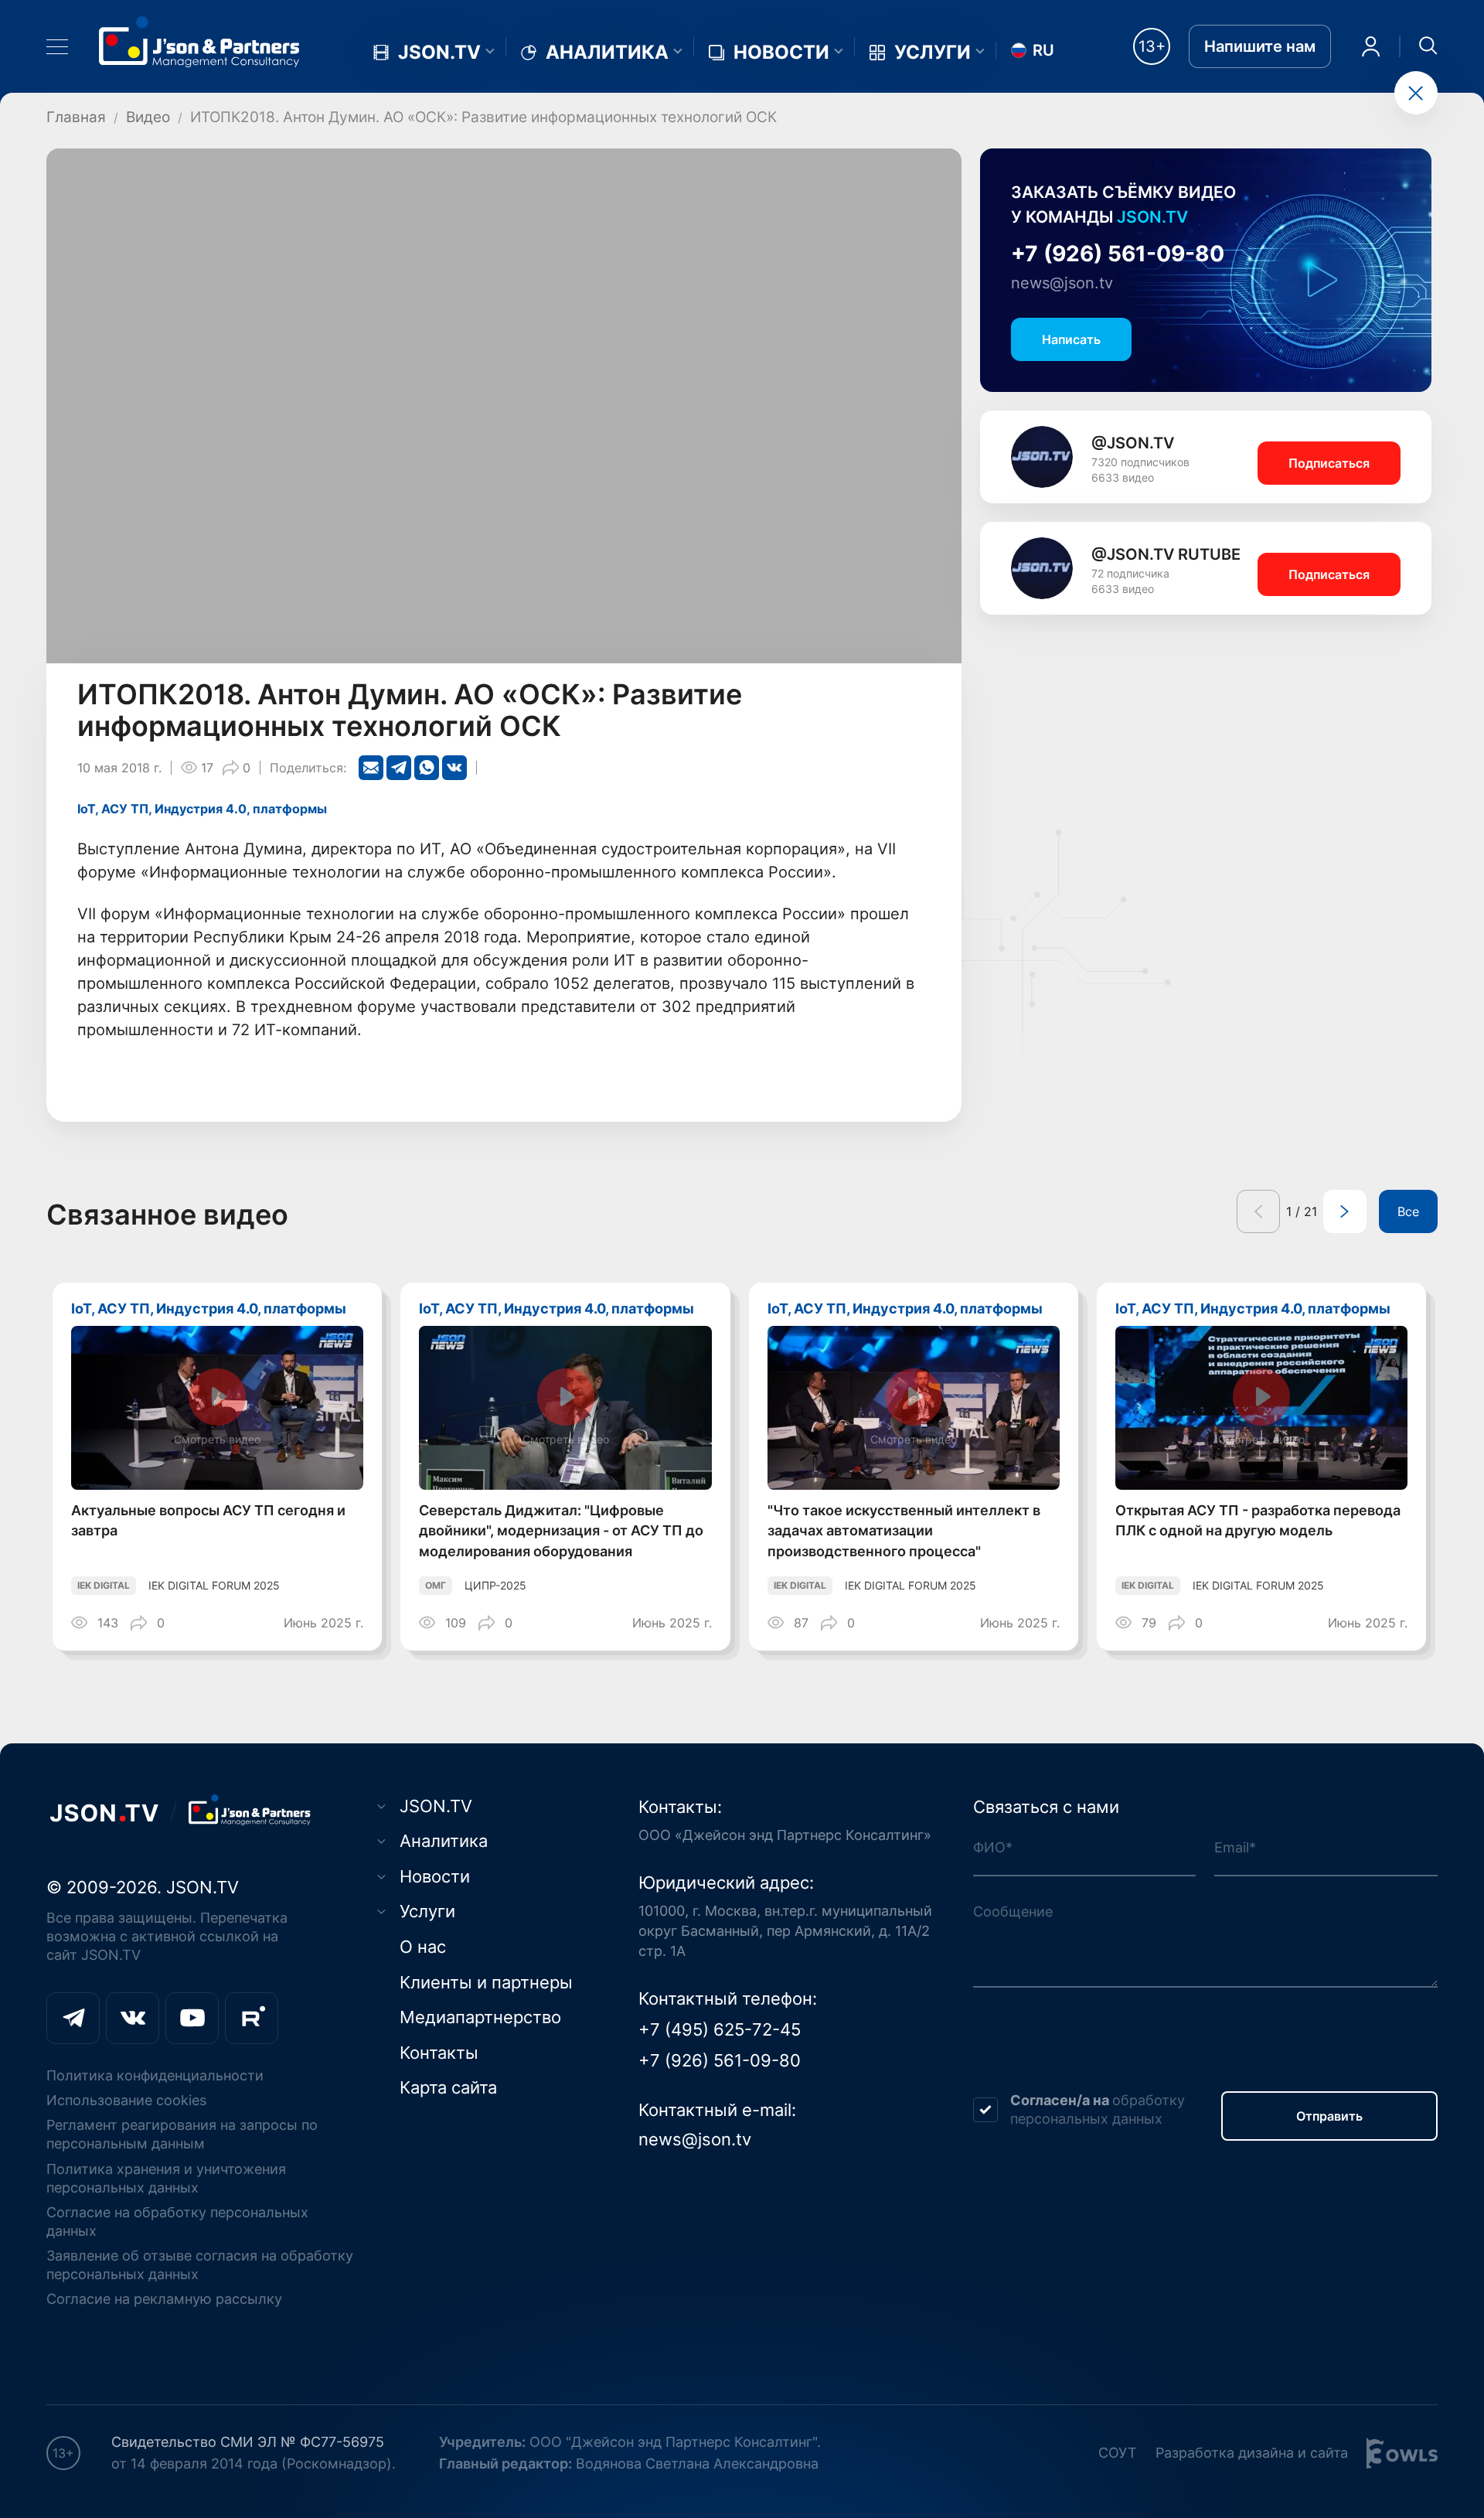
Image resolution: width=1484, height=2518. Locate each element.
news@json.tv (1062, 283)
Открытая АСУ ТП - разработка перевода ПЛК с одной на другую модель (1258, 1521)
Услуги (933, 53)
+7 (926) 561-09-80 (1118, 254)
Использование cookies (126, 2100)
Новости (781, 53)
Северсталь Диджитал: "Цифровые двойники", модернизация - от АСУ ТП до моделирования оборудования (561, 1531)
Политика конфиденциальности (155, 2075)
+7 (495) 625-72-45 (720, 2029)
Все (1408, 1211)
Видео (148, 117)
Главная (76, 117)
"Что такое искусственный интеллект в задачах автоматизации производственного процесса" (904, 1531)
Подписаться (1329, 463)
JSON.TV (439, 53)
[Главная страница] (199, 41)
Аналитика (607, 53)
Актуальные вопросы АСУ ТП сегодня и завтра (208, 1521)
